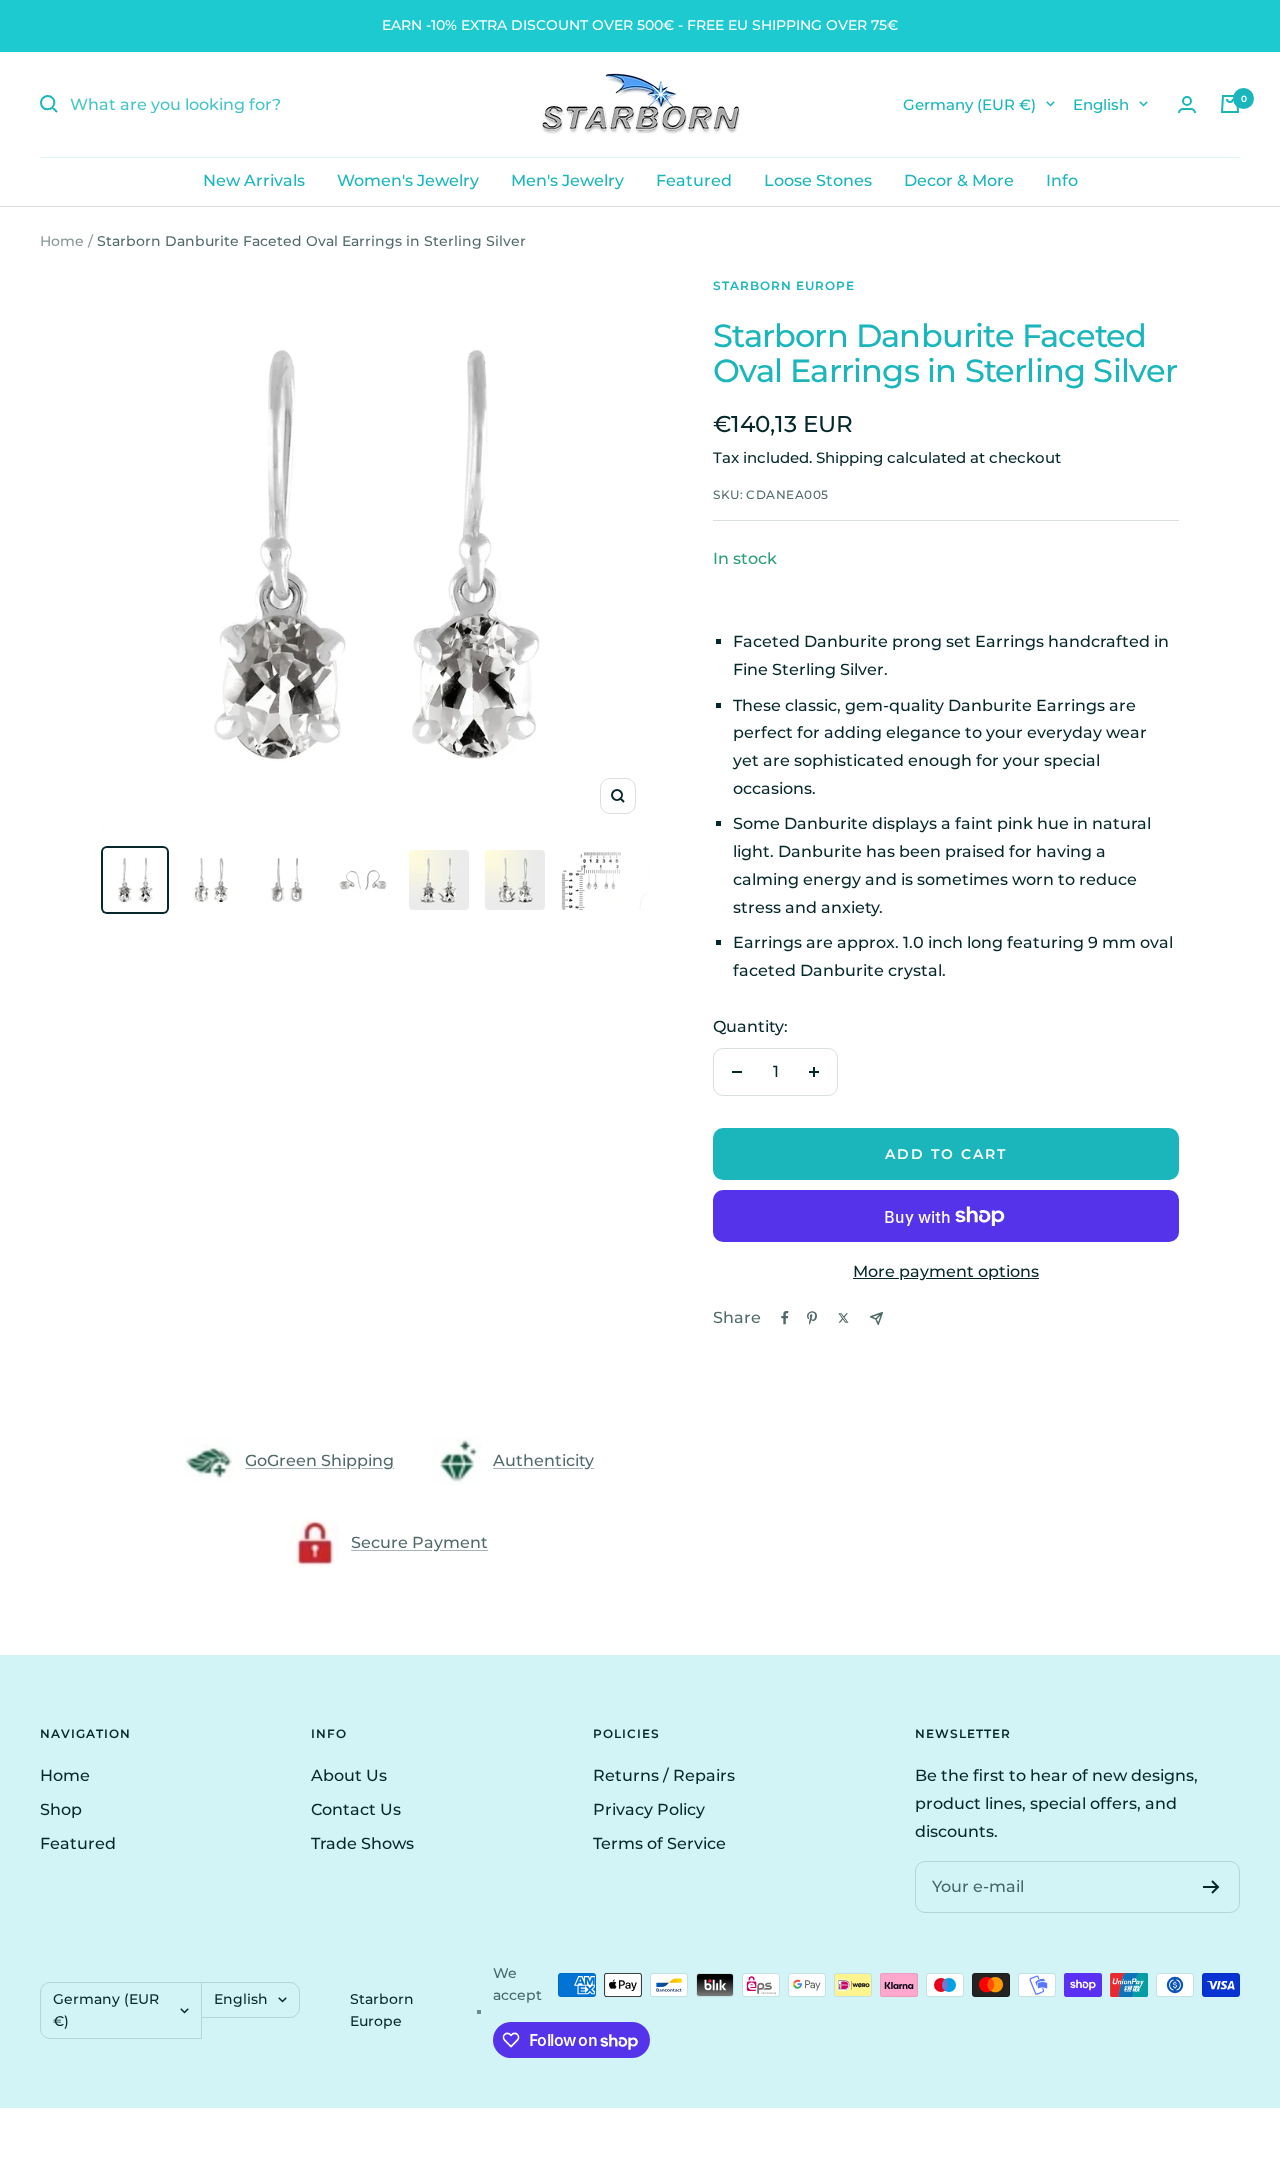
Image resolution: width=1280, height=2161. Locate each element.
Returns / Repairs (664, 1775)
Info (1062, 180)
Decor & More (959, 180)
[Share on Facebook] (785, 1318)
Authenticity (543, 1460)
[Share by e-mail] (876, 1318)
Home (62, 241)
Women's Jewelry (408, 180)
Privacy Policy (649, 1809)
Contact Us (356, 1809)
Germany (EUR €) (969, 103)
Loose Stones (818, 180)
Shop (61, 1809)
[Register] (1211, 1887)
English (1101, 103)
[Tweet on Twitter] (843, 1318)
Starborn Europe (784, 285)
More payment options (946, 1271)
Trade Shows (362, 1843)
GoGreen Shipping (319, 1460)
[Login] (1187, 104)
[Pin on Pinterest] (812, 1318)
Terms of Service (659, 1843)
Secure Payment (419, 1542)
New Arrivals (254, 180)
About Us (349, 1775)
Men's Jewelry (567, 180)
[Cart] (1230, 104)
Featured (694, 180)
